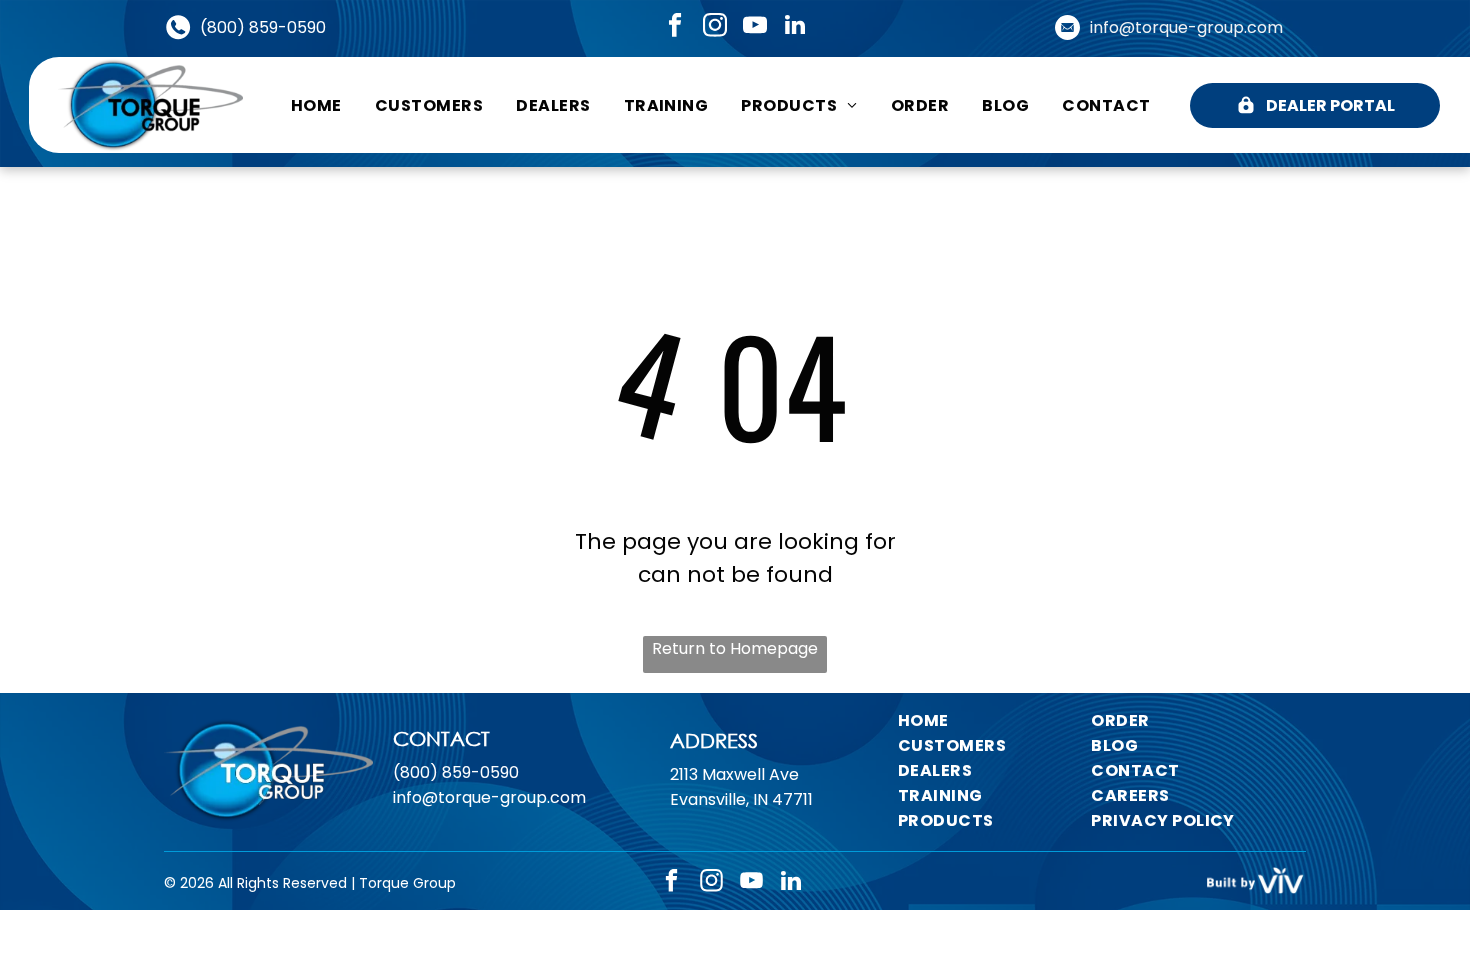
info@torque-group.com (1186, 27)
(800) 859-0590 (263, 27)
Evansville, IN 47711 (741, 799)
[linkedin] (794, 27)
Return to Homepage (735, 648)
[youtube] (754, 27)
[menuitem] (316, 104)
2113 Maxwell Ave (734, 774)
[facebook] (674, 27)
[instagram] (714, 27)
